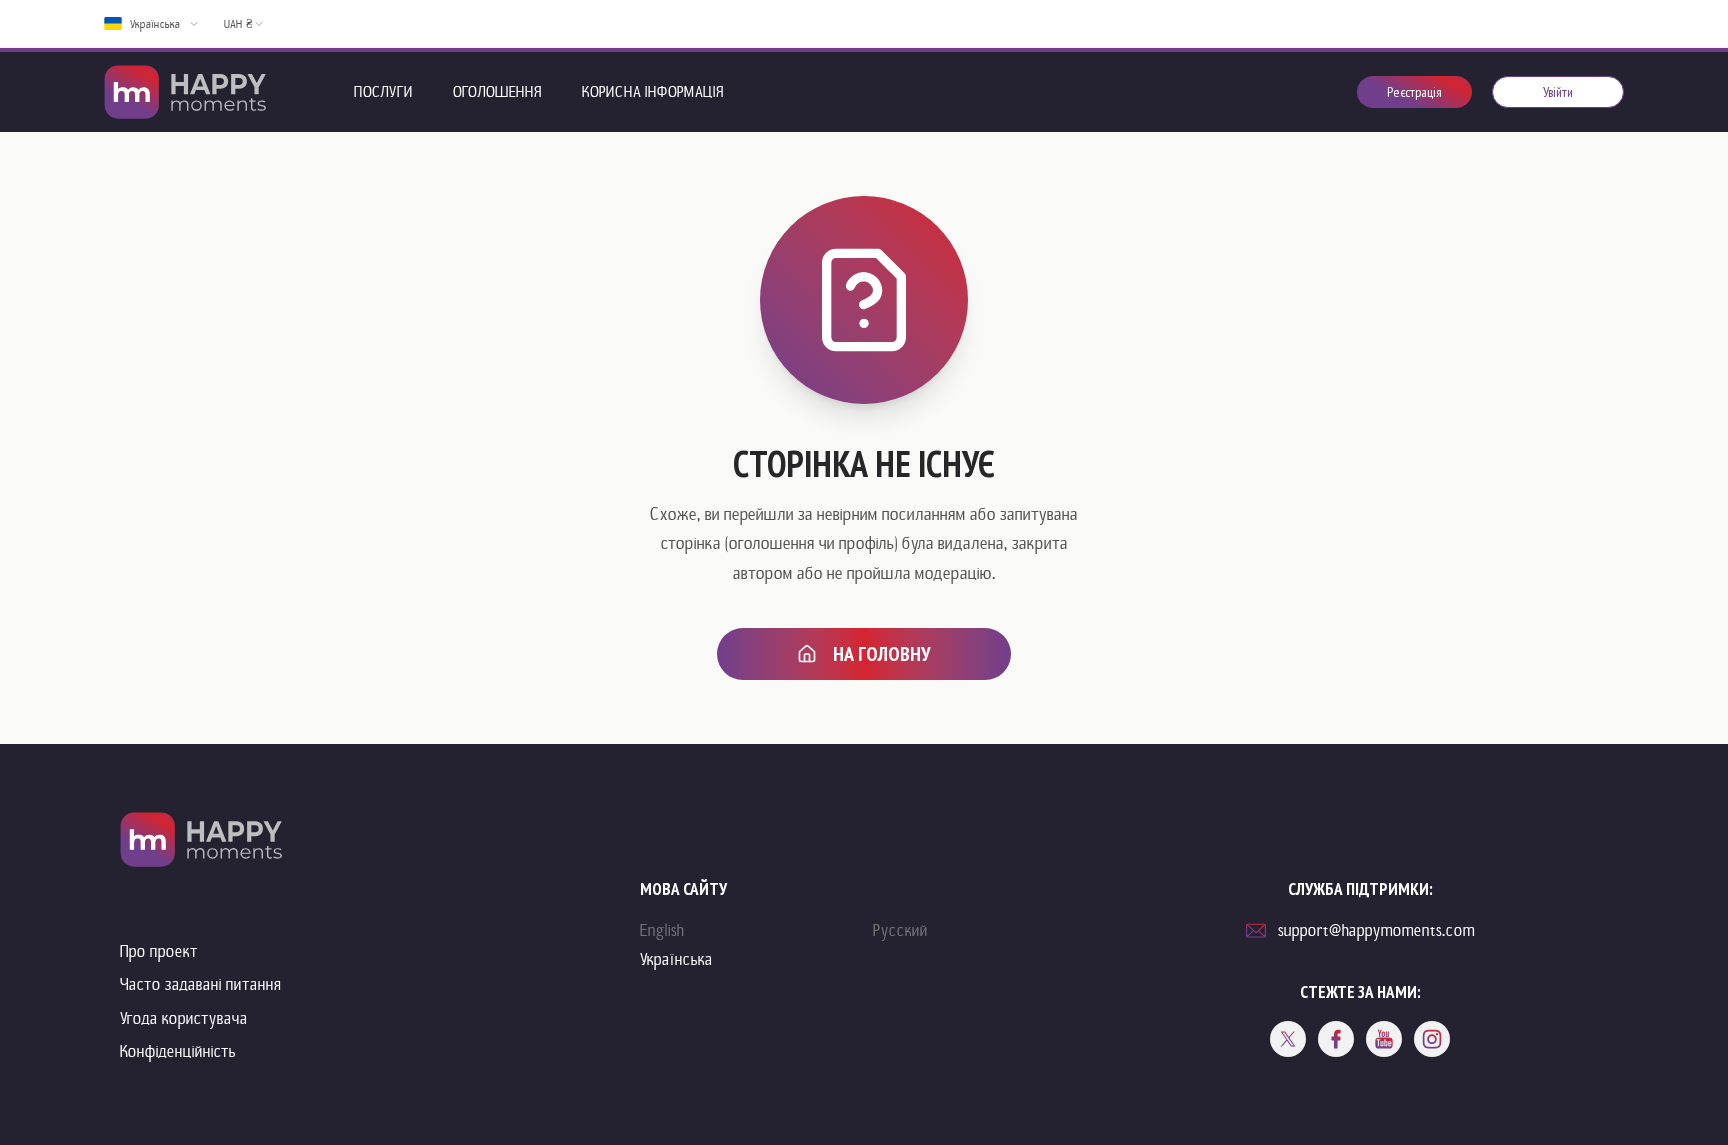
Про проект (159, 951)
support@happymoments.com (1376, 930)
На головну (882, 654)
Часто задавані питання (201, 984)
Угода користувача (184, 1018)
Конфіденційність (178, 1051)
